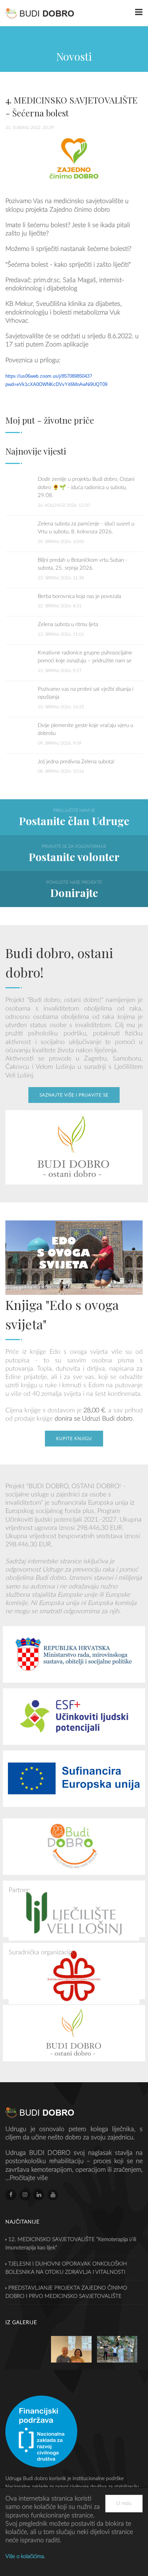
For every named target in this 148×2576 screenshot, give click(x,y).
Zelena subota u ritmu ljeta (68, 624)
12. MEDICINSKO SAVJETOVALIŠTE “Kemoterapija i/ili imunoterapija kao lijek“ (71, 2244)
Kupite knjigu (74, 1439)
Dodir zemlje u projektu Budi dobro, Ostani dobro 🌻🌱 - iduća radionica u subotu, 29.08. (86, 487)
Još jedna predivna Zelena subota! (76, 762)
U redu (124, 2503)
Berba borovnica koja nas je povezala (79, 596)
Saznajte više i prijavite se (74, 1095)
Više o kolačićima (25, 2556)
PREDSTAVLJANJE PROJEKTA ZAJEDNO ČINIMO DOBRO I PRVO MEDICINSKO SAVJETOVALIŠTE (66, 2292)
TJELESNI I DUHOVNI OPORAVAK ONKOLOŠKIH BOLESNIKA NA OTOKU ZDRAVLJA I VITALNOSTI (66, 2268)
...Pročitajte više (27, 2178)
